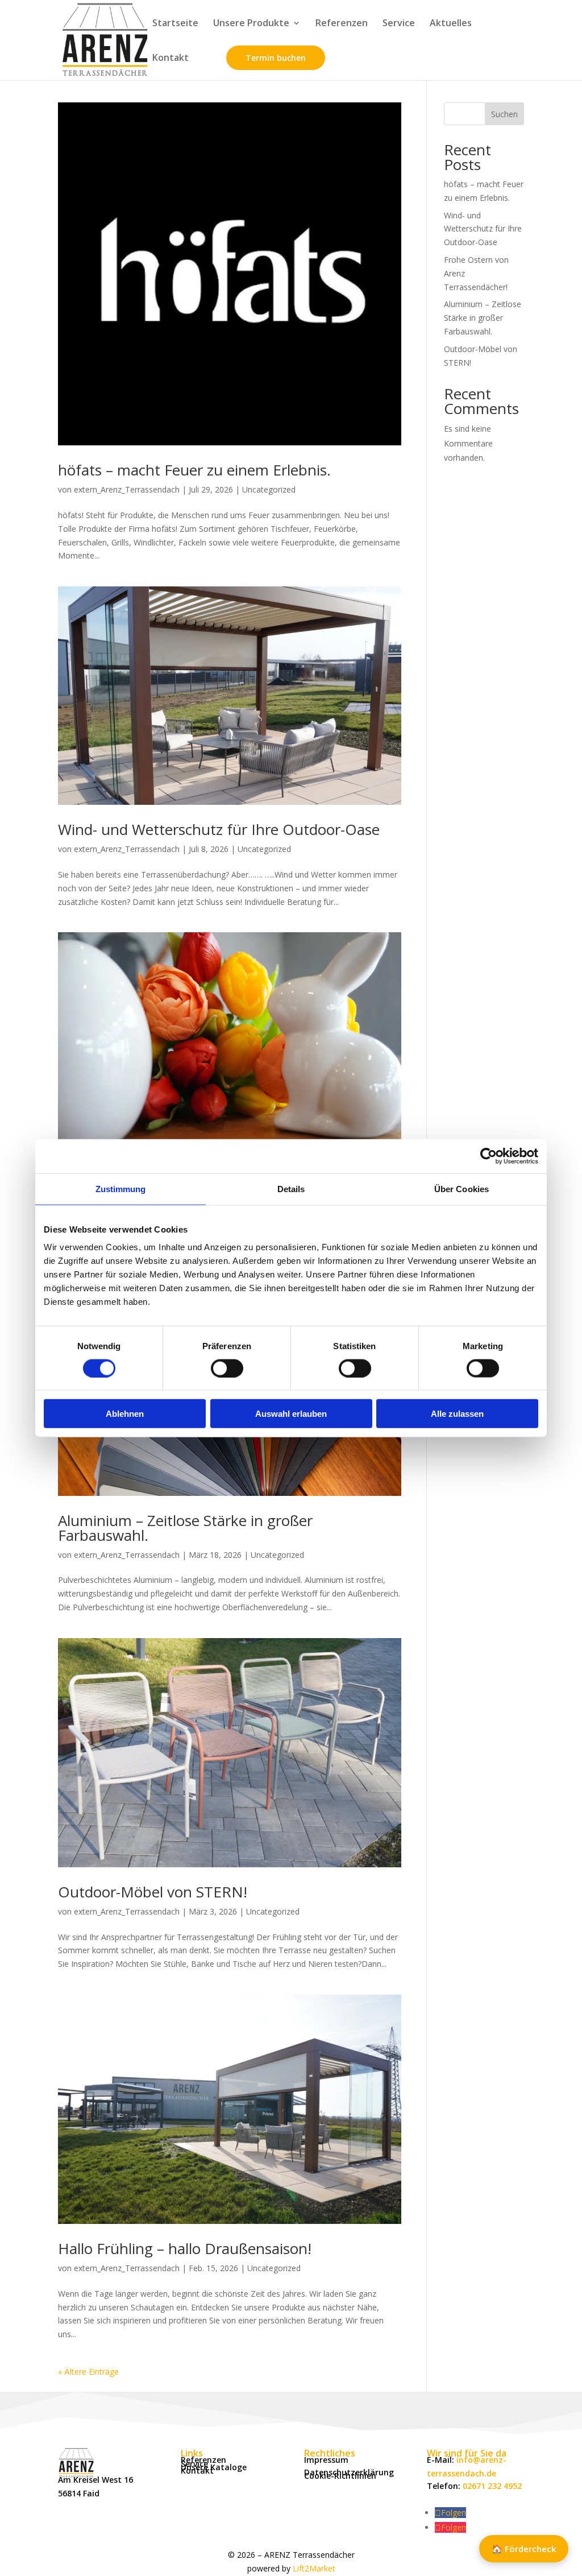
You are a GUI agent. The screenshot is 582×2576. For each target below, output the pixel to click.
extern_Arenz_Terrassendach (127, 489)
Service (399, 24)
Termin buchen (276, 58)
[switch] (227, 1368)
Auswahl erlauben (291, 1414)
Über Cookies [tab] (462, 1188)
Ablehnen (125, 1414)
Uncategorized (269, 489)
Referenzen (342, 24)
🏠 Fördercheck (524, 2549)
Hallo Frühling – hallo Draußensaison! (185, 2248)
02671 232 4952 (492, 2486)
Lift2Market (314, 2568)
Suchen (504, 114)
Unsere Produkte (251, 24)
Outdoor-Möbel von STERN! (153, 1892)
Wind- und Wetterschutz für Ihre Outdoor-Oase (219, 829)
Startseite (175, 24)
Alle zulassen (457, 1414)
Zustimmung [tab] (121, 1188)
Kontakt (171, 59)
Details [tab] (291, 1188)
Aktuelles (451, 24)
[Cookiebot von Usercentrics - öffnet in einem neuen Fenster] (489, 1156)
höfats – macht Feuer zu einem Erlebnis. (194, 470)
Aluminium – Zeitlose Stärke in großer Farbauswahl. (185, 1528)
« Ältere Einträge (88, 2372)
